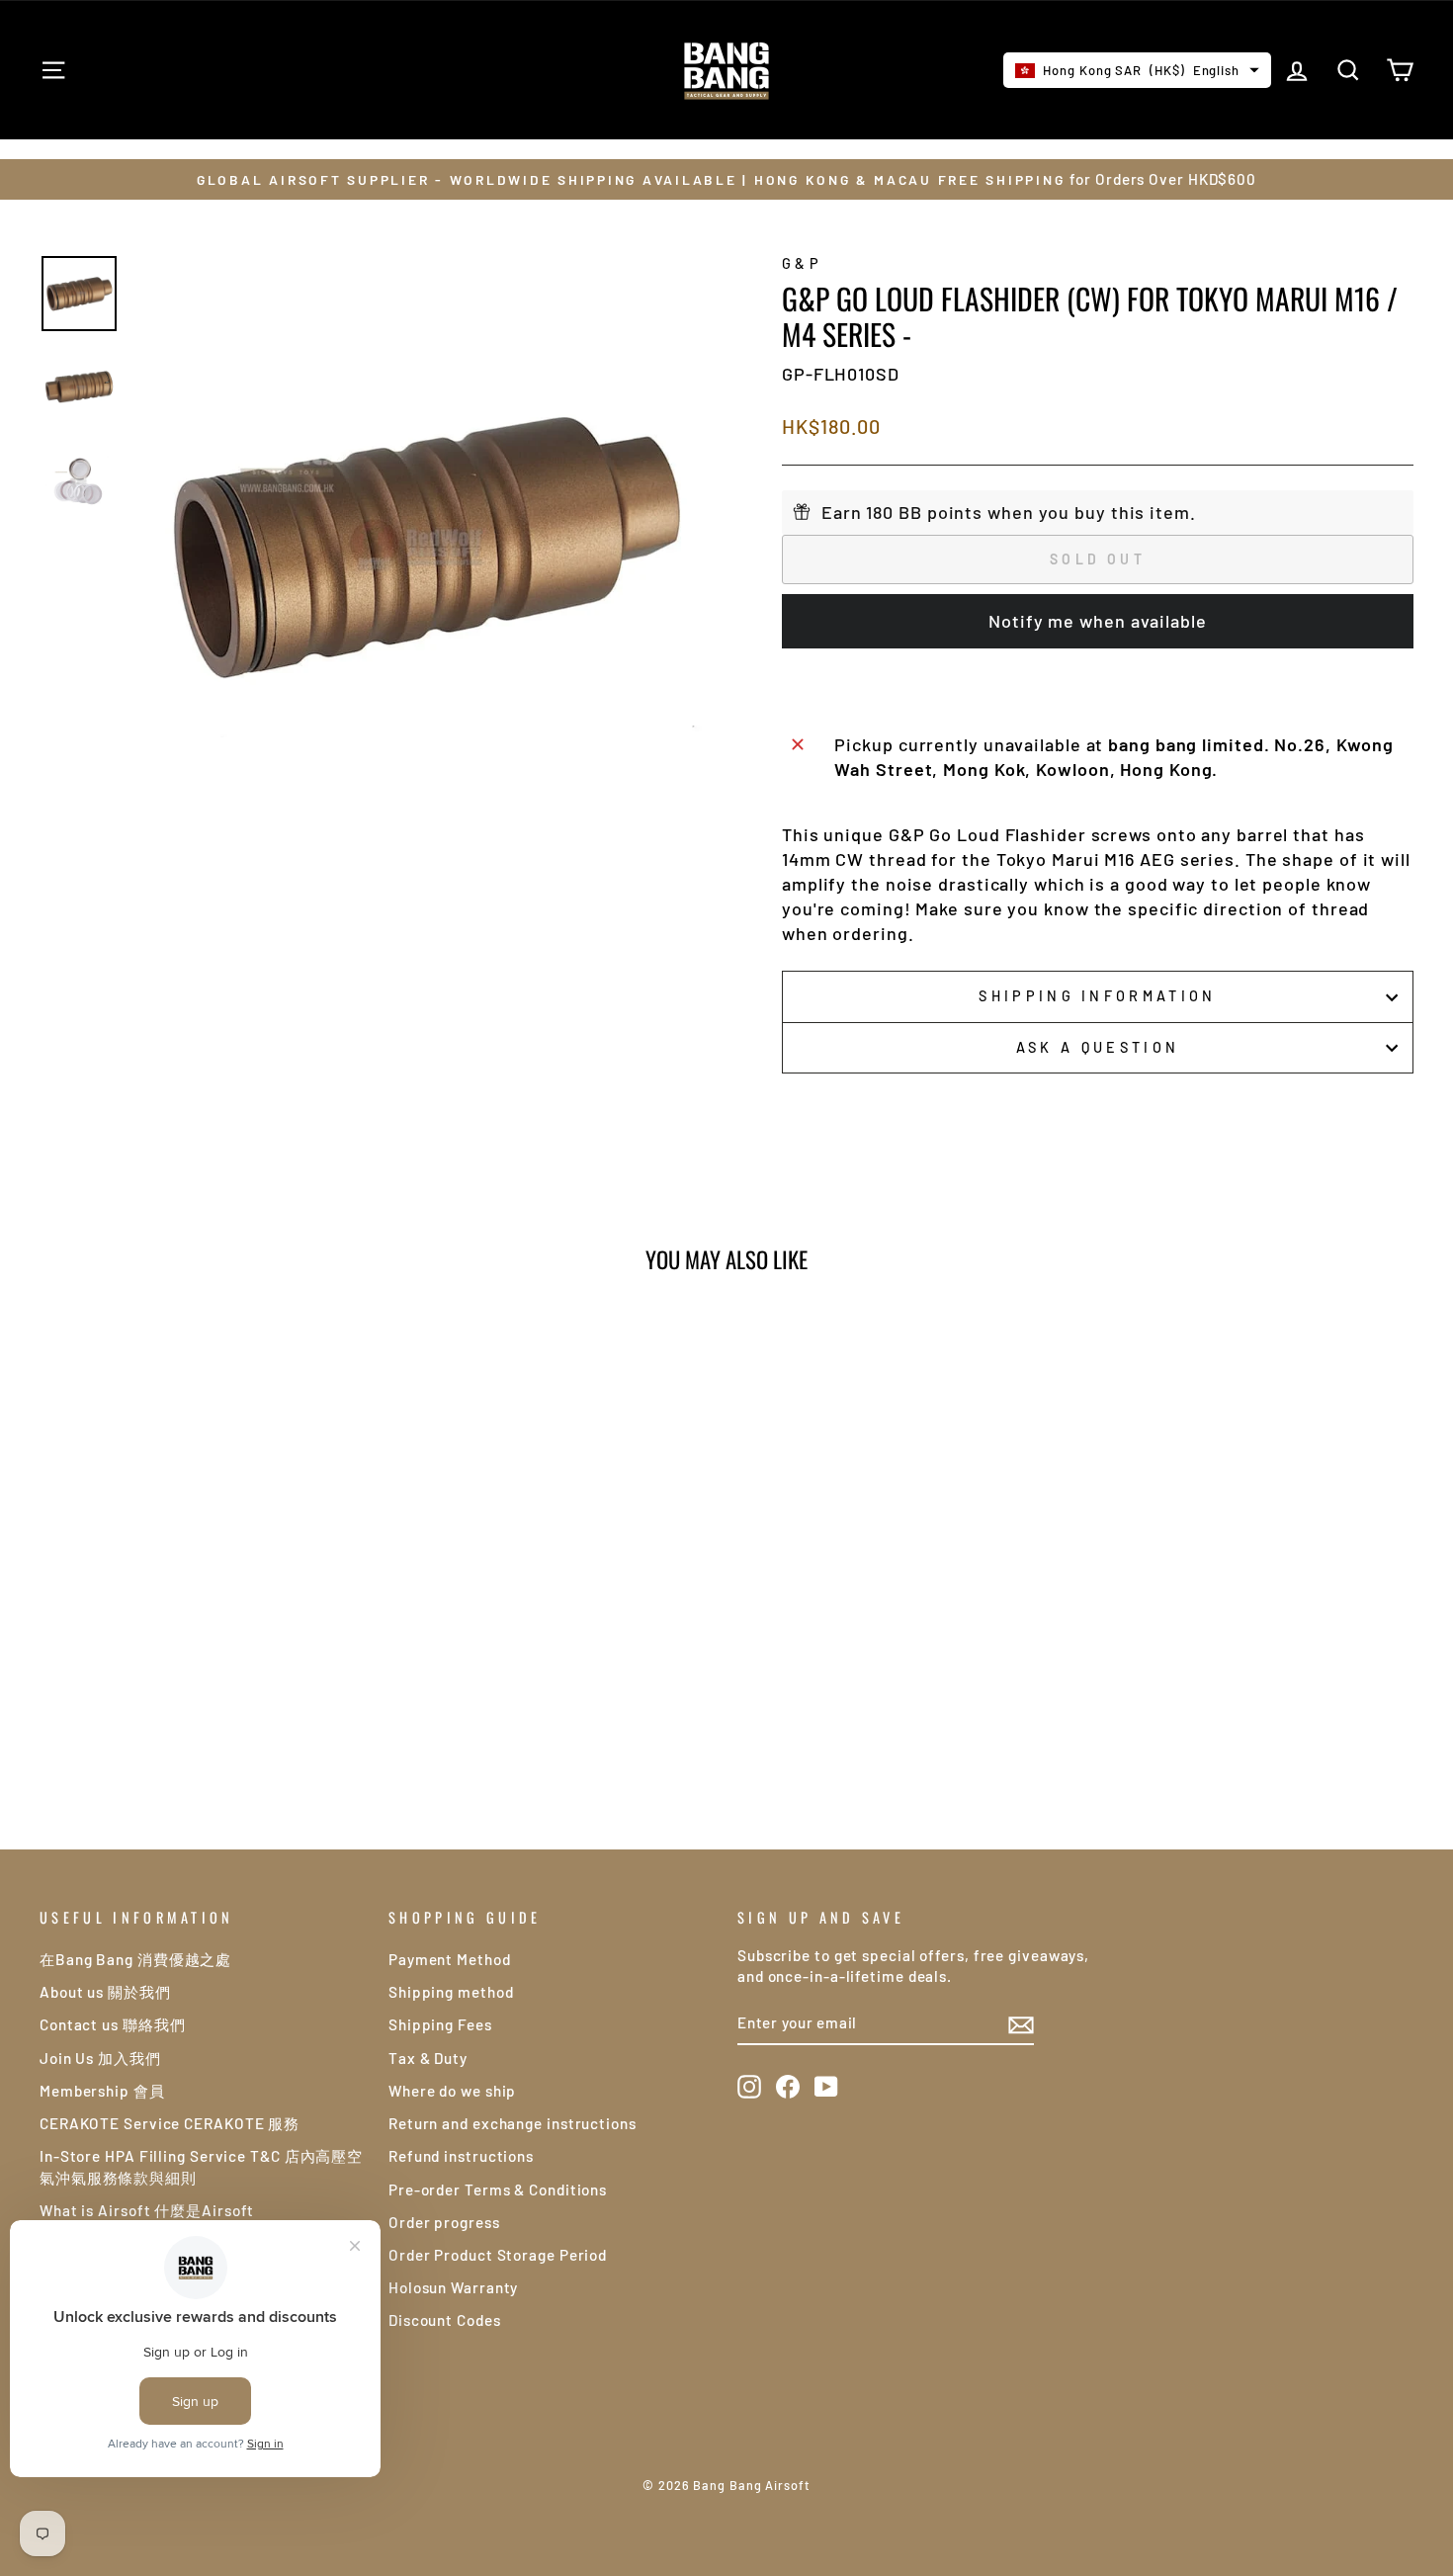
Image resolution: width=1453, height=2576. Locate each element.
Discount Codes (445, 2320)
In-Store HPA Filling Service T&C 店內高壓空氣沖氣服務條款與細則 (201, 2166)
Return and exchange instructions (513, 2123)
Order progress (444, 2222)
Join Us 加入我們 (100, 2058)
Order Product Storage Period (498, 2255)
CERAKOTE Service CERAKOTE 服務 (170, 2123)
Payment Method (450, 1959)
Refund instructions (461, 2156)
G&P (802, 263)
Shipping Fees (440, 2024)
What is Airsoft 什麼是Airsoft (147, 2210)
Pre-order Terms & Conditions (498, 2190)
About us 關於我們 (105, 1992)
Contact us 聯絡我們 (113, 2024)
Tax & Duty (428, 2058)
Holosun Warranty (453, 2287)
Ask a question (1098, 1047)
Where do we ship (452, 2091)
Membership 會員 (102, 2091)
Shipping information (1097, 996)
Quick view (203, 1626)
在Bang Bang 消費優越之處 (135, 1959)
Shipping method (451, 1992)
